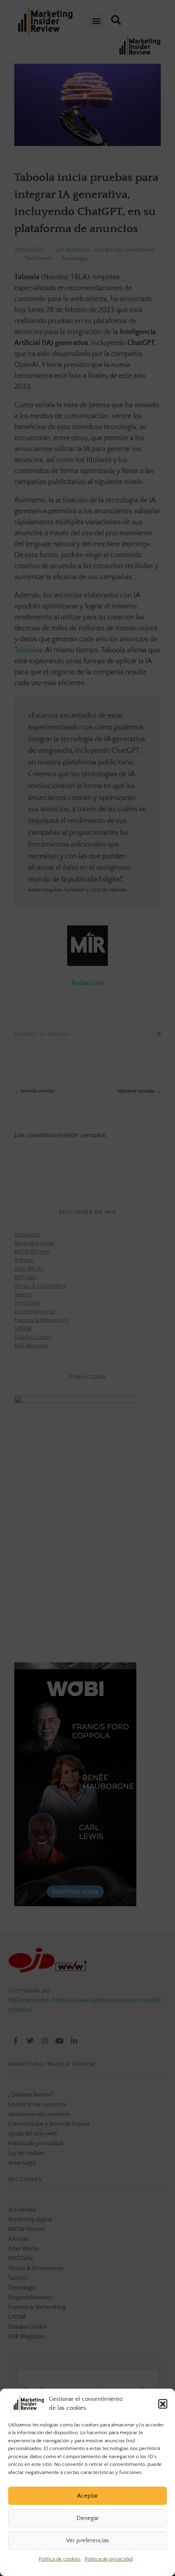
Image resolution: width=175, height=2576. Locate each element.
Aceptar (87, 2496)
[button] (163, 2404)
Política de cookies (60, 2559)
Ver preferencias (87, 2540)
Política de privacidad (109, 2559)
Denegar (88, 2518)
